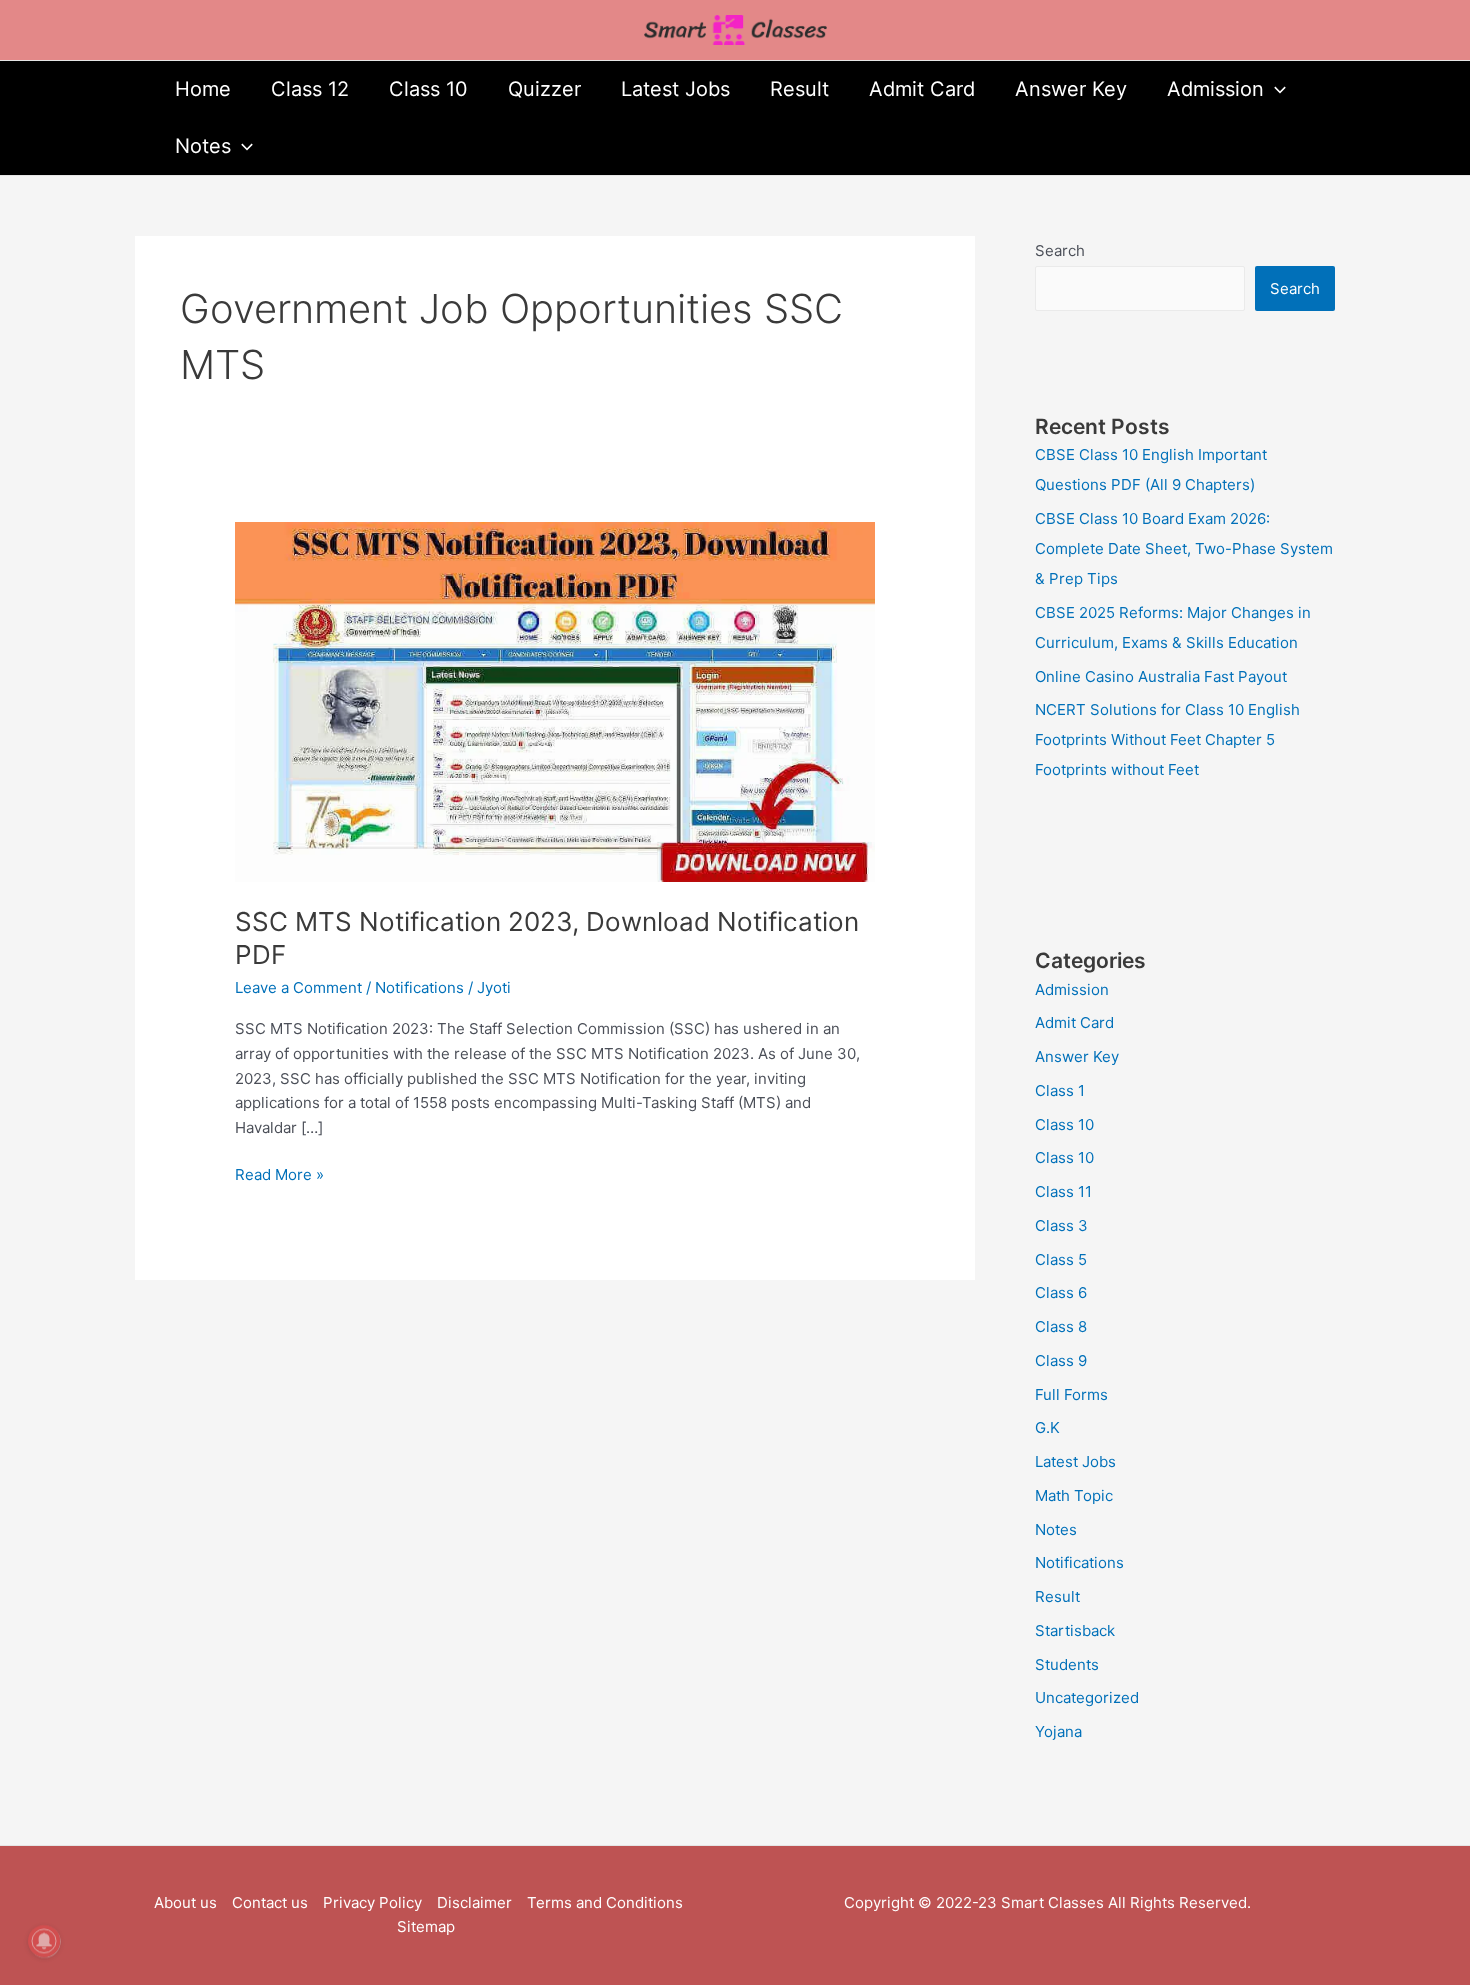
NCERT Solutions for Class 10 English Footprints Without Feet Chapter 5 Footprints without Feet (1167, 739)
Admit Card (922, 89)
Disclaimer (474, 1902)
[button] (1275, 89)
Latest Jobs (675, 89)
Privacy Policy (372, 1902)
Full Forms (1071, 1394)
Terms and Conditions (605, 1902)
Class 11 (1063, 1191)
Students (1067, 1664)
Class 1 (1060, 1090)
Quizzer (544, 89)
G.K (1047, 1427)
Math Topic (1074, 1495)
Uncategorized (1087, 1697)
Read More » (279, 1173)
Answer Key (1071, 89)
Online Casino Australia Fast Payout (1161, 676)
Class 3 (1061, 1225)
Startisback (1075, 1630)
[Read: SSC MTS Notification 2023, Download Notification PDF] (555, 700)
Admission (1215, 89)
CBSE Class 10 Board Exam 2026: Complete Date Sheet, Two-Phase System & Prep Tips (1184, 548)
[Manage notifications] (44, 1941)
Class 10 (428, 89)
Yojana (1058, 1731)
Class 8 (1061, 1326)
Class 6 (1061, 1292)
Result (799, 89)
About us (185, 1902)
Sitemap (426, 1926)
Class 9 (1061, 1360)
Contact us (270, 1902)
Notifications (419, 987)
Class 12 (310, 89)
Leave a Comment (298, 987)
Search (1060, 250)
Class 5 (1061, 1259)
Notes (203, 146)
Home (203, 89)
